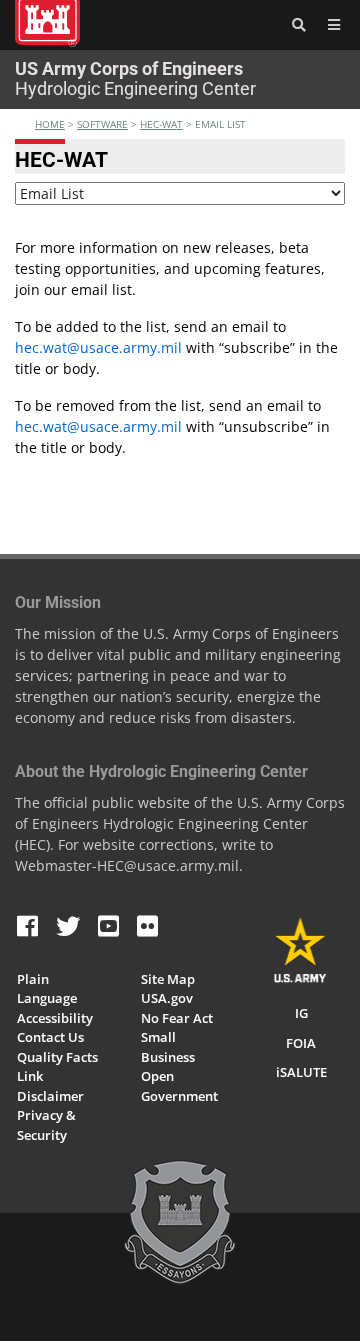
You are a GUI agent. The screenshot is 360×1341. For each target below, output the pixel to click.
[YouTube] (108, 926)
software (102, 124)
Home (50, 124)
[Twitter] (68, 926)
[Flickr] (147, 926)
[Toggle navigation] (330, 25)
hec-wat (161, 124)
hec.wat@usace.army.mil (98, 347)
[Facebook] (27, 926)
